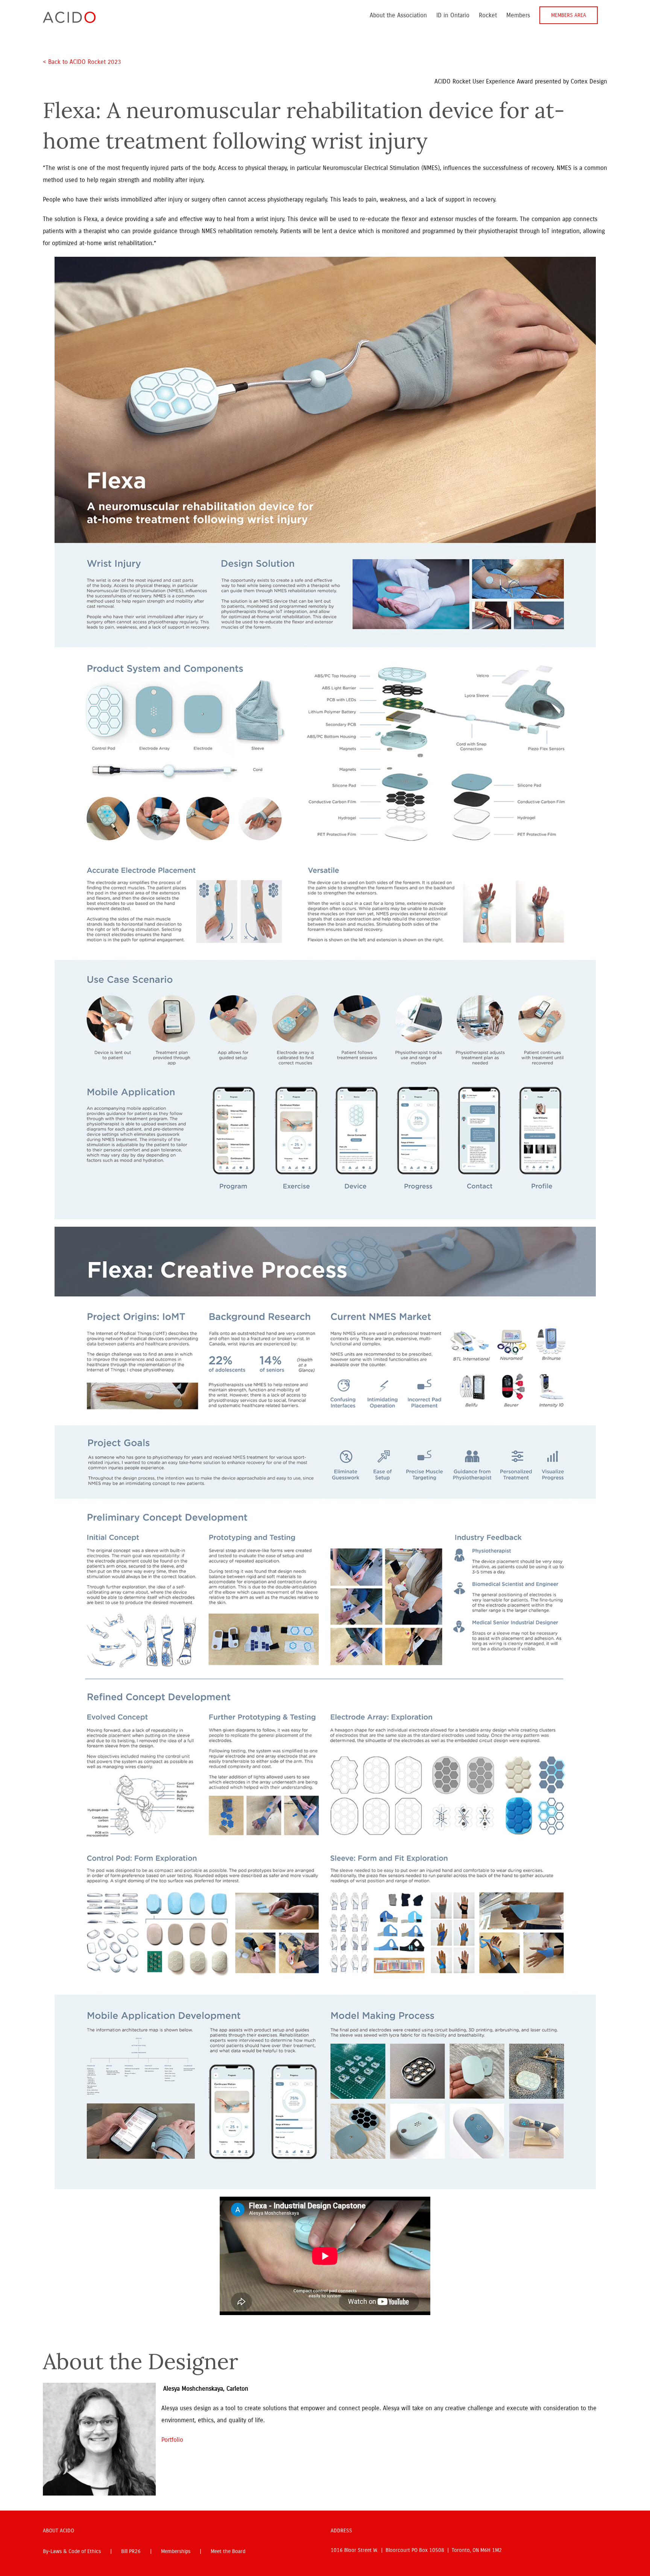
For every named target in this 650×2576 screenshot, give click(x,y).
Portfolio (172, 2440)
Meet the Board (228, 2551)
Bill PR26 (131, 2551)
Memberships (176, 2551)
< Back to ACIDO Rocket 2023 (83, 62)
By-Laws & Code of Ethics (72, 2551)
